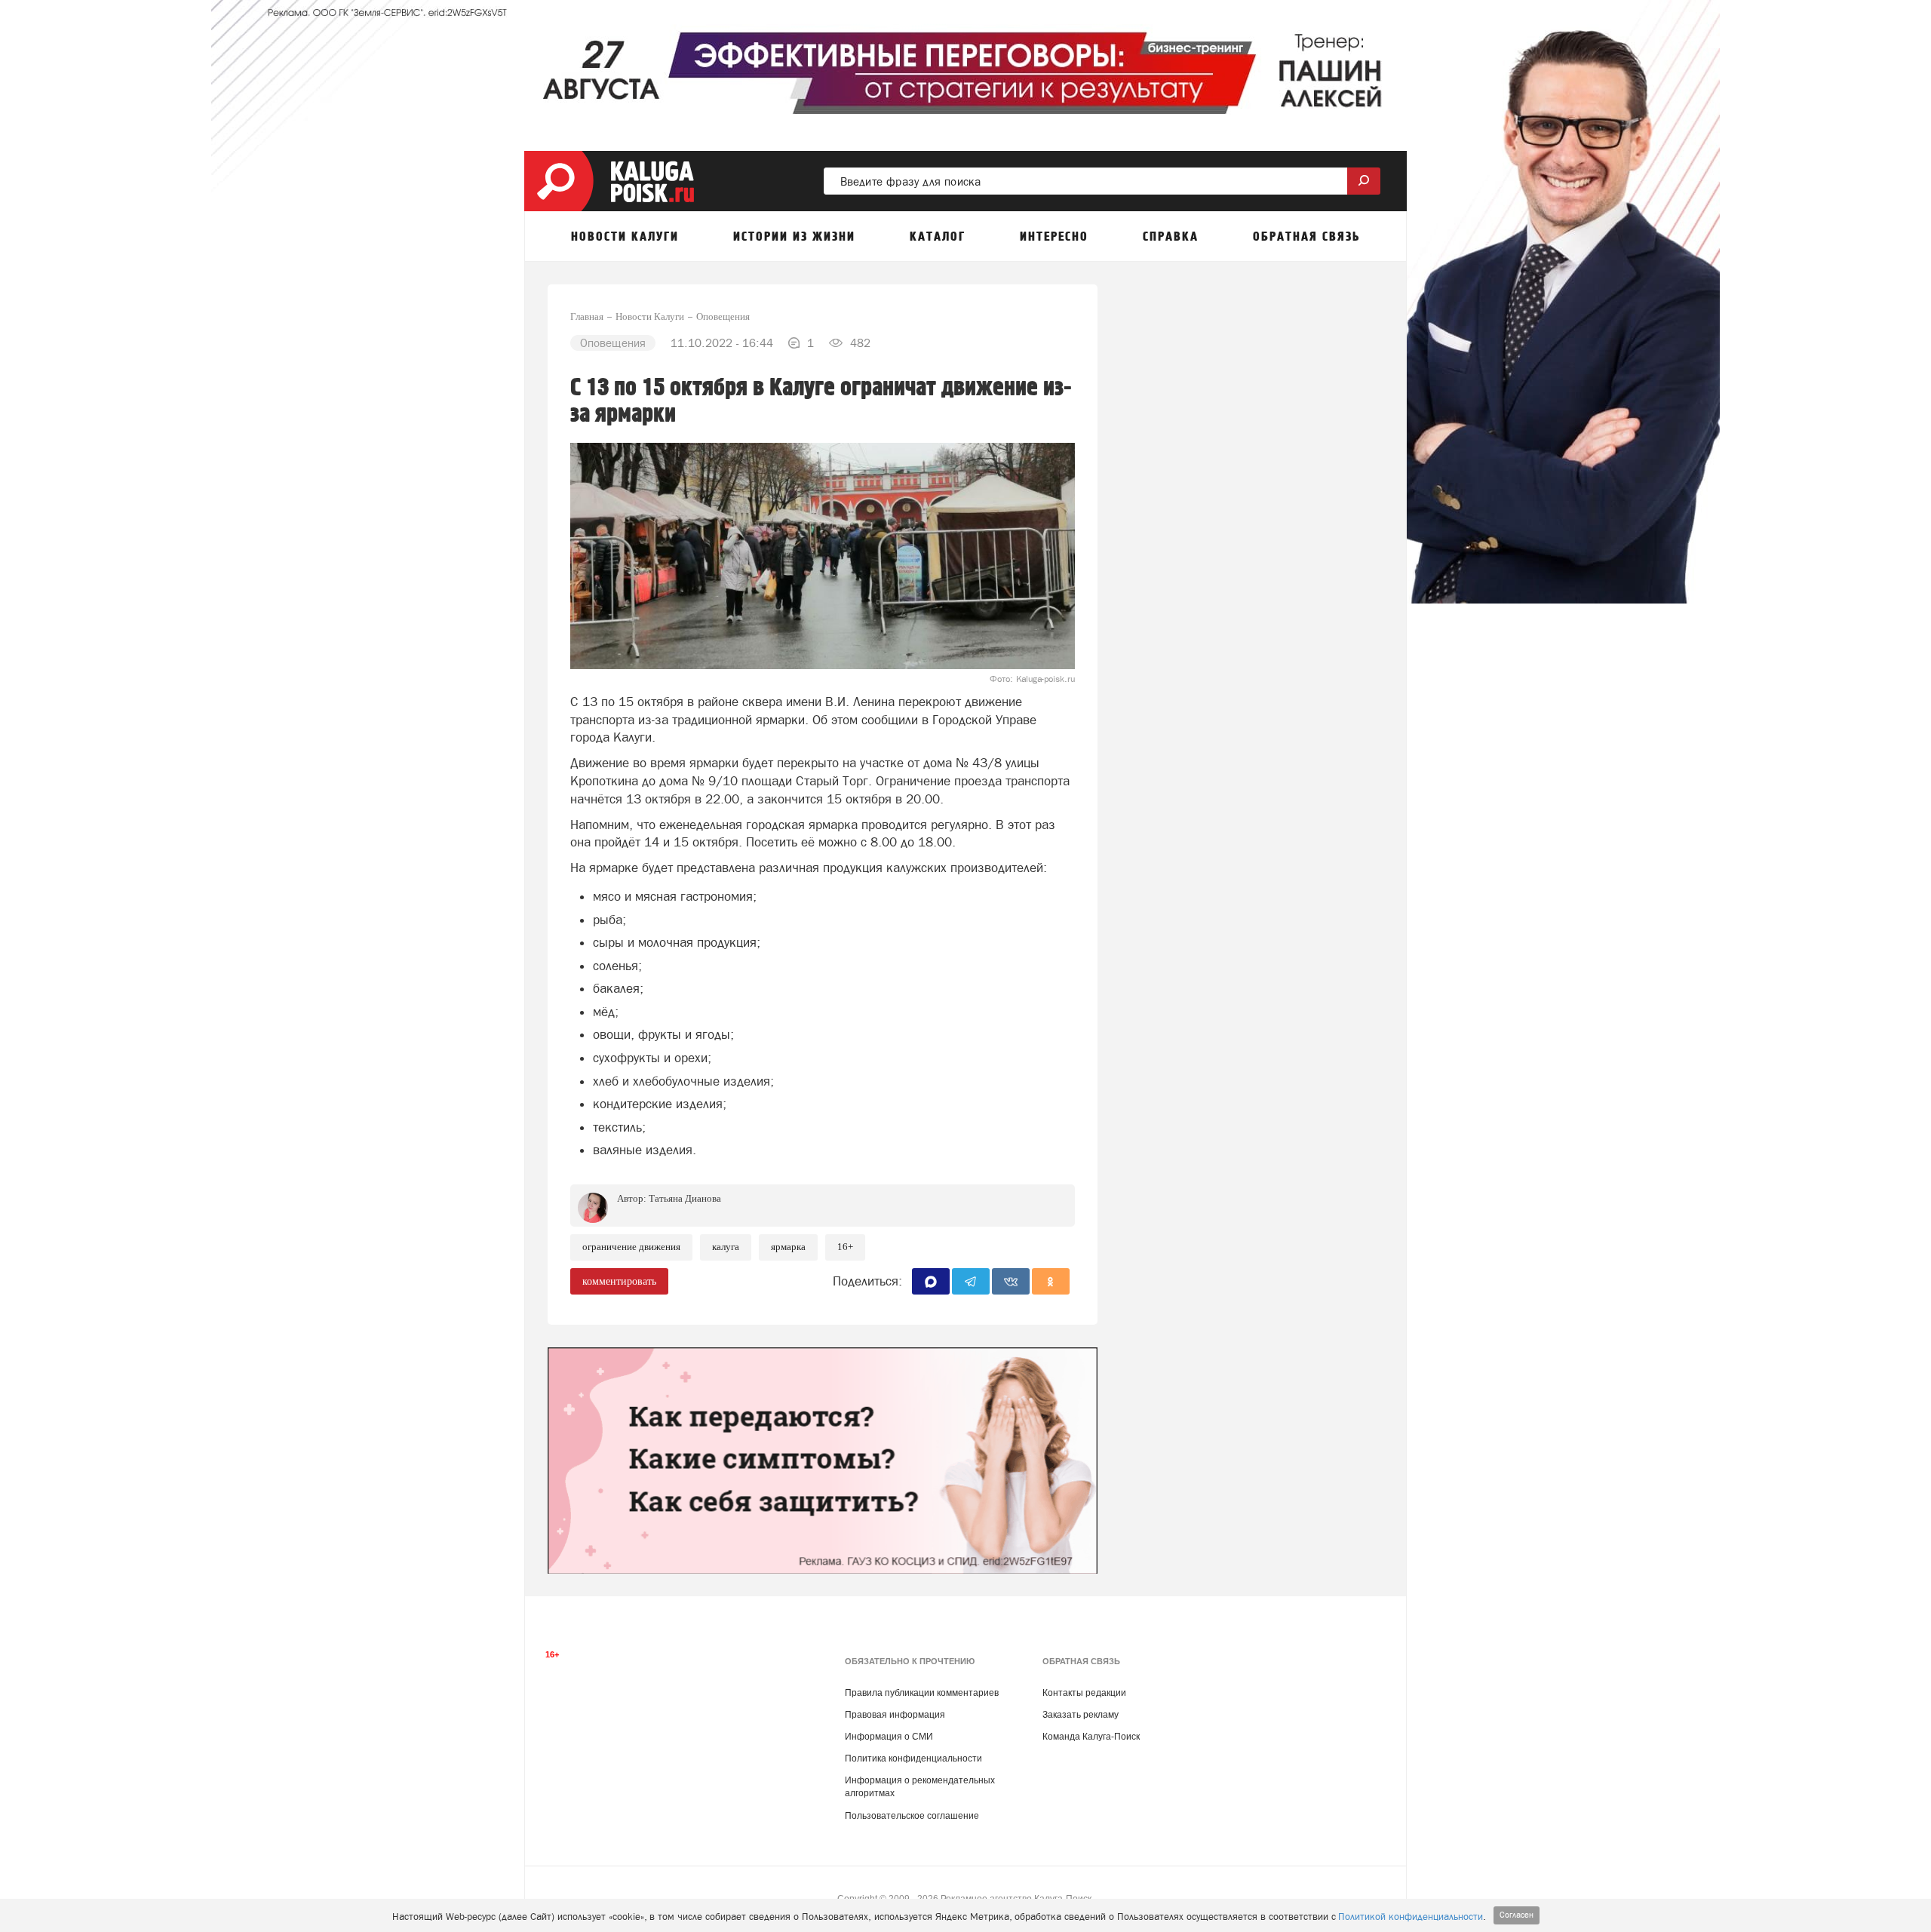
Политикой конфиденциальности (1411, 1917)
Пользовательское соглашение (912, 1816)
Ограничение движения (631, 1247)
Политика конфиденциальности (913, 1758)
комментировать (619, 1281)
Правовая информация (895, 1715)
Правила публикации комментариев (922, 1693)
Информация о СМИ (889, 1737)
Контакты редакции (1084, 1693)
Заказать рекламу (1081, 1715)
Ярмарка (788, 1247)
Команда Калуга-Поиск (1091, 1737)
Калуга (726, 1247)
